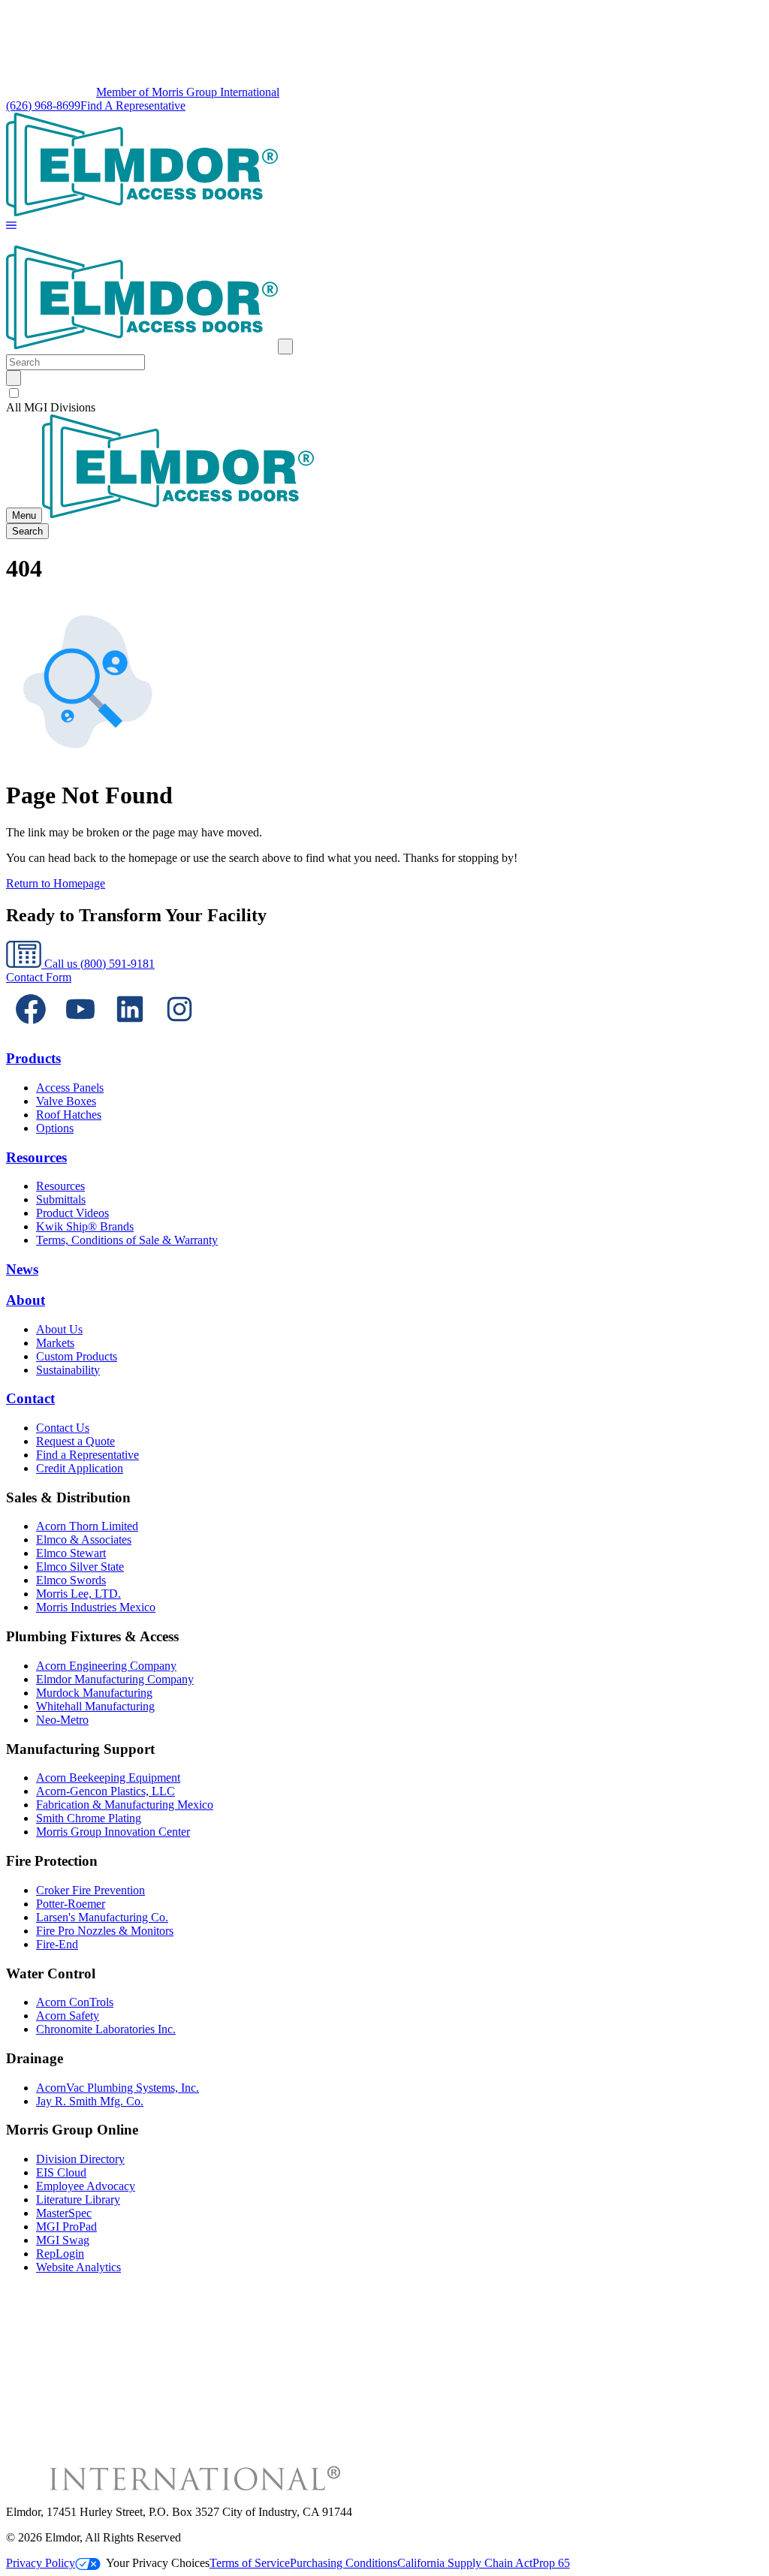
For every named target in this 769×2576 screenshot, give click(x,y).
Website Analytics (78, 2267)
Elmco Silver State (80, 1567)
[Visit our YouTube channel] (80, 1030)
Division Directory (80, 2159)
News (22, 1269)
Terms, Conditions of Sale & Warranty (127, 1240)
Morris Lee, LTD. (78, 1594)
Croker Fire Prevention (90, 1890)
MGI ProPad (66, 2227)
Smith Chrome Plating (89, 1818)
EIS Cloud (61, 2172)
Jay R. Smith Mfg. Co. (90, 2101)
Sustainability (68, 1370)
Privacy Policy (41, 2563)
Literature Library (78, 2199)
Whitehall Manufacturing (95, 1706)
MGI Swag (63, 2240)
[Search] (14, 378)
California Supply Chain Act (465, 2563)
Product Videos (72, 1213)
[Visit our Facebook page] (31, 1030)
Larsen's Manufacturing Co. (102, 1917)
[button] (11, 226)
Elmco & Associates (84, 1540)
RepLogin (60, 2254)
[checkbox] (384, 393)
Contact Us (63, 1428)
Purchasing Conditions (344, 2563)
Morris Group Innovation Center (113, 1832)
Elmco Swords (71, 1580)
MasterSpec (64, 2213)
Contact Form (39, 977)
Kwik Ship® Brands (85, 1226)
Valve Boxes (66, 1101)
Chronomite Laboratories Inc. (106, 2029)
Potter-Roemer (71, 1904)
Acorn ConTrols (75, 2002)
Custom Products (77, 1356)
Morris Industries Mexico (96, 1607)
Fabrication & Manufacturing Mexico (125, 1805)
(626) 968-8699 (43, 105)
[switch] (14, 393)
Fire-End (57, 1944)
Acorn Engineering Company (106, 1666)
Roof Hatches (69, 1115)
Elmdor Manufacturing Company (115, 1679)
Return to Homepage (56, 883)
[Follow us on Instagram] (179, 1030)
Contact (30, 1398)
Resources (36, 1157)
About (26, 1300)
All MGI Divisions (51, 407)
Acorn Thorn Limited (87, 1526)
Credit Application (80, 1468)
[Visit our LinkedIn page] (130, 1030)
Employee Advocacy (86, 2186)
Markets (55, 1343)
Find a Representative (87, 1455)
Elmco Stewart (71, 1553)
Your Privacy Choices (158, 2563)
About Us (59, 1329)
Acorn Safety (68, 2016)
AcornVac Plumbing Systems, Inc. (118, 2088)
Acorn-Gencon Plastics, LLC (106, 1791)
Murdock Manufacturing (94, 1693)
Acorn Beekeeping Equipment (108, 1778)
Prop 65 (551, 2563)
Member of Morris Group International (188, 92)
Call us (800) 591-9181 (98, 964)
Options (55, 1128)
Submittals (61, 1199)
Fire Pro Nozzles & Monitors (105, 1931)
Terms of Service (250, 2563)
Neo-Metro (62, 1720)
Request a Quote (75, 1441)
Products (33, 1058)
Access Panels (70, 1088)
